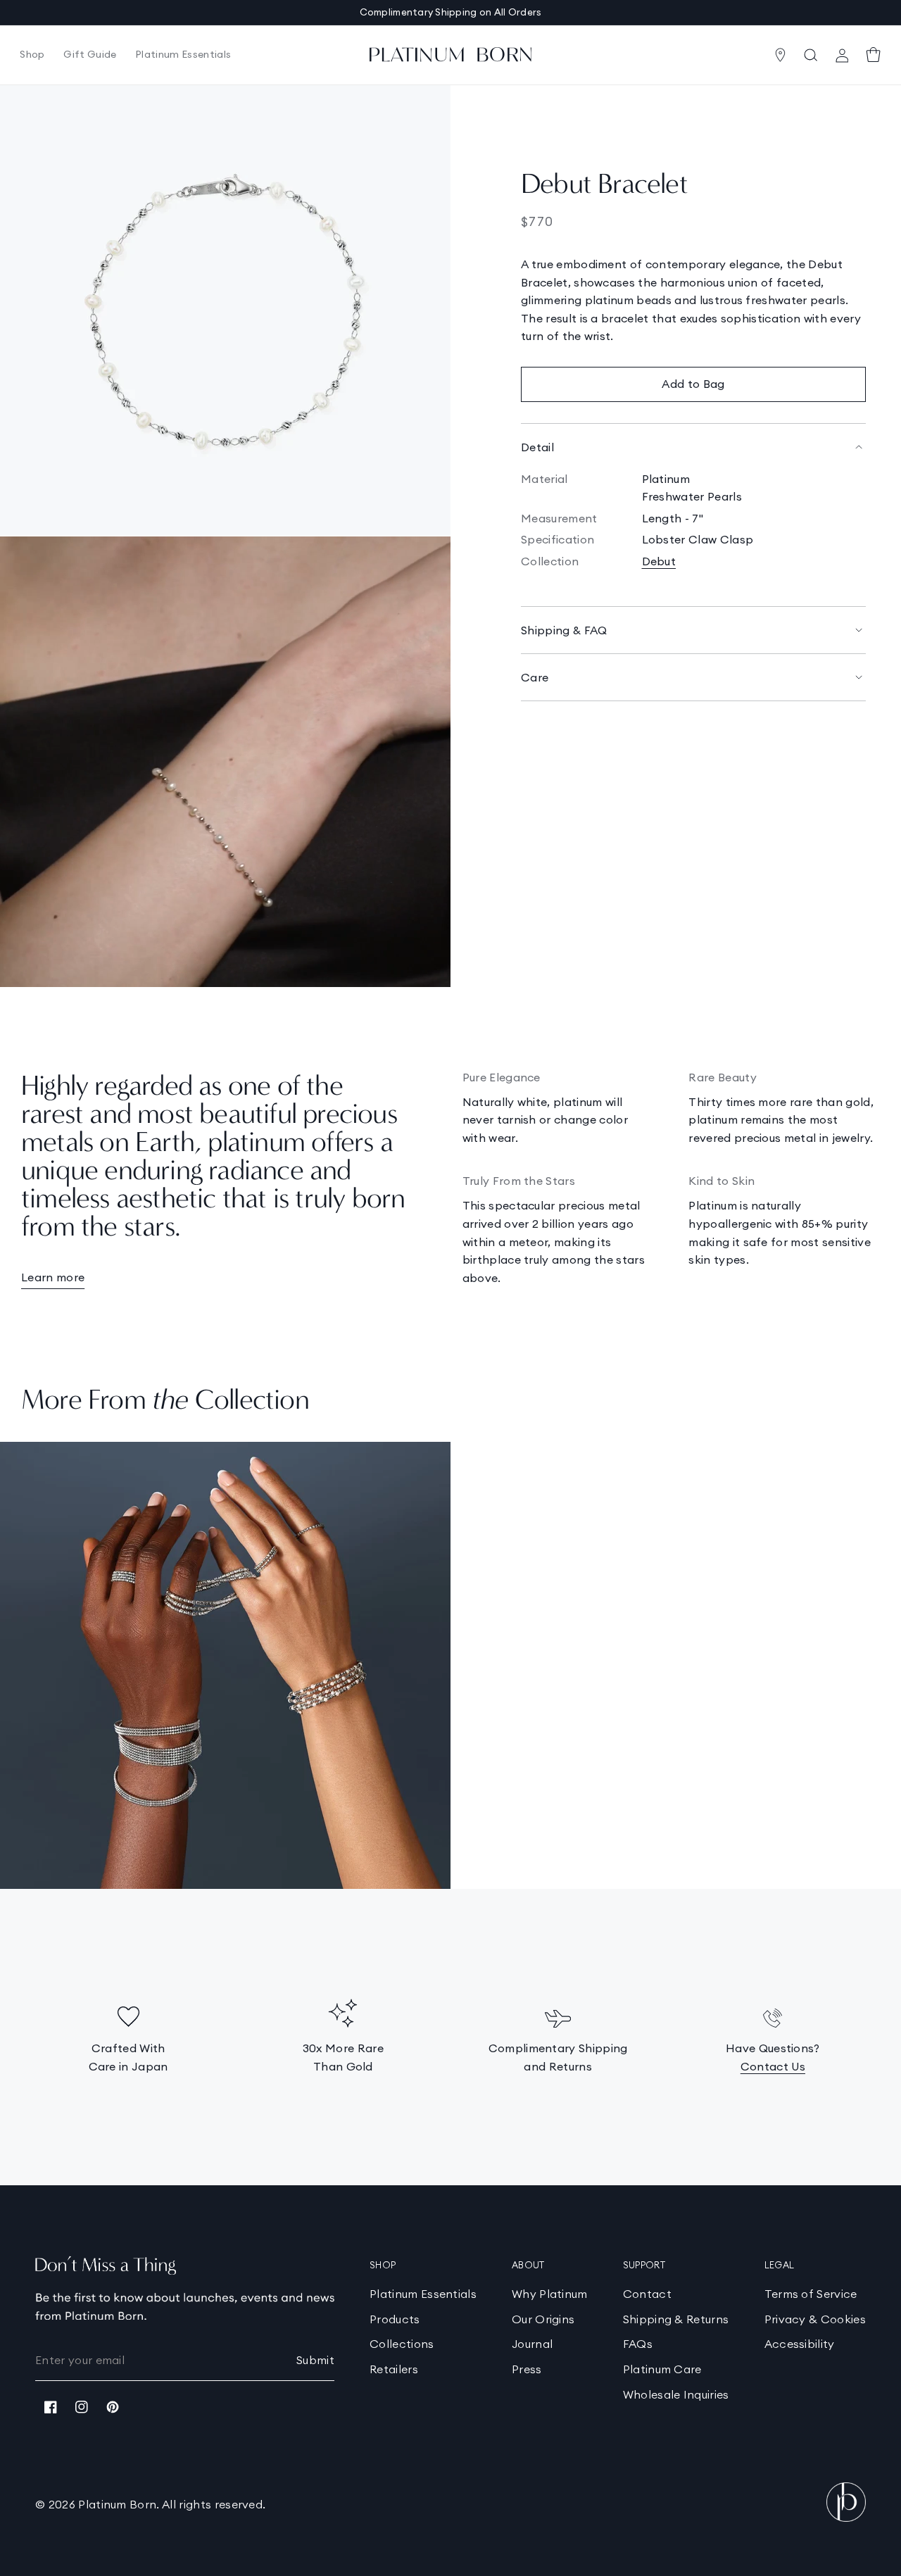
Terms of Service (811, 2294)
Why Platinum (550, 2294)
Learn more (53, 1277)
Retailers (394, 2369)
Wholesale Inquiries (676, 2394)
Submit (315, 2360)
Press (527, 2369)
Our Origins (543, 2319)
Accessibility (800, 2344)
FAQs (638, 2344)
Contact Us (773, 2066)
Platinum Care (662, 2369)
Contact (647, 2294)
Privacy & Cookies (815, 2319)
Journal (532, 2344)
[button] (32, 55)
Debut (659, 561)
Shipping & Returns (676, 2319)
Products (395, 2319)
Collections (402, 2344)
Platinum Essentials (423, 2294)
